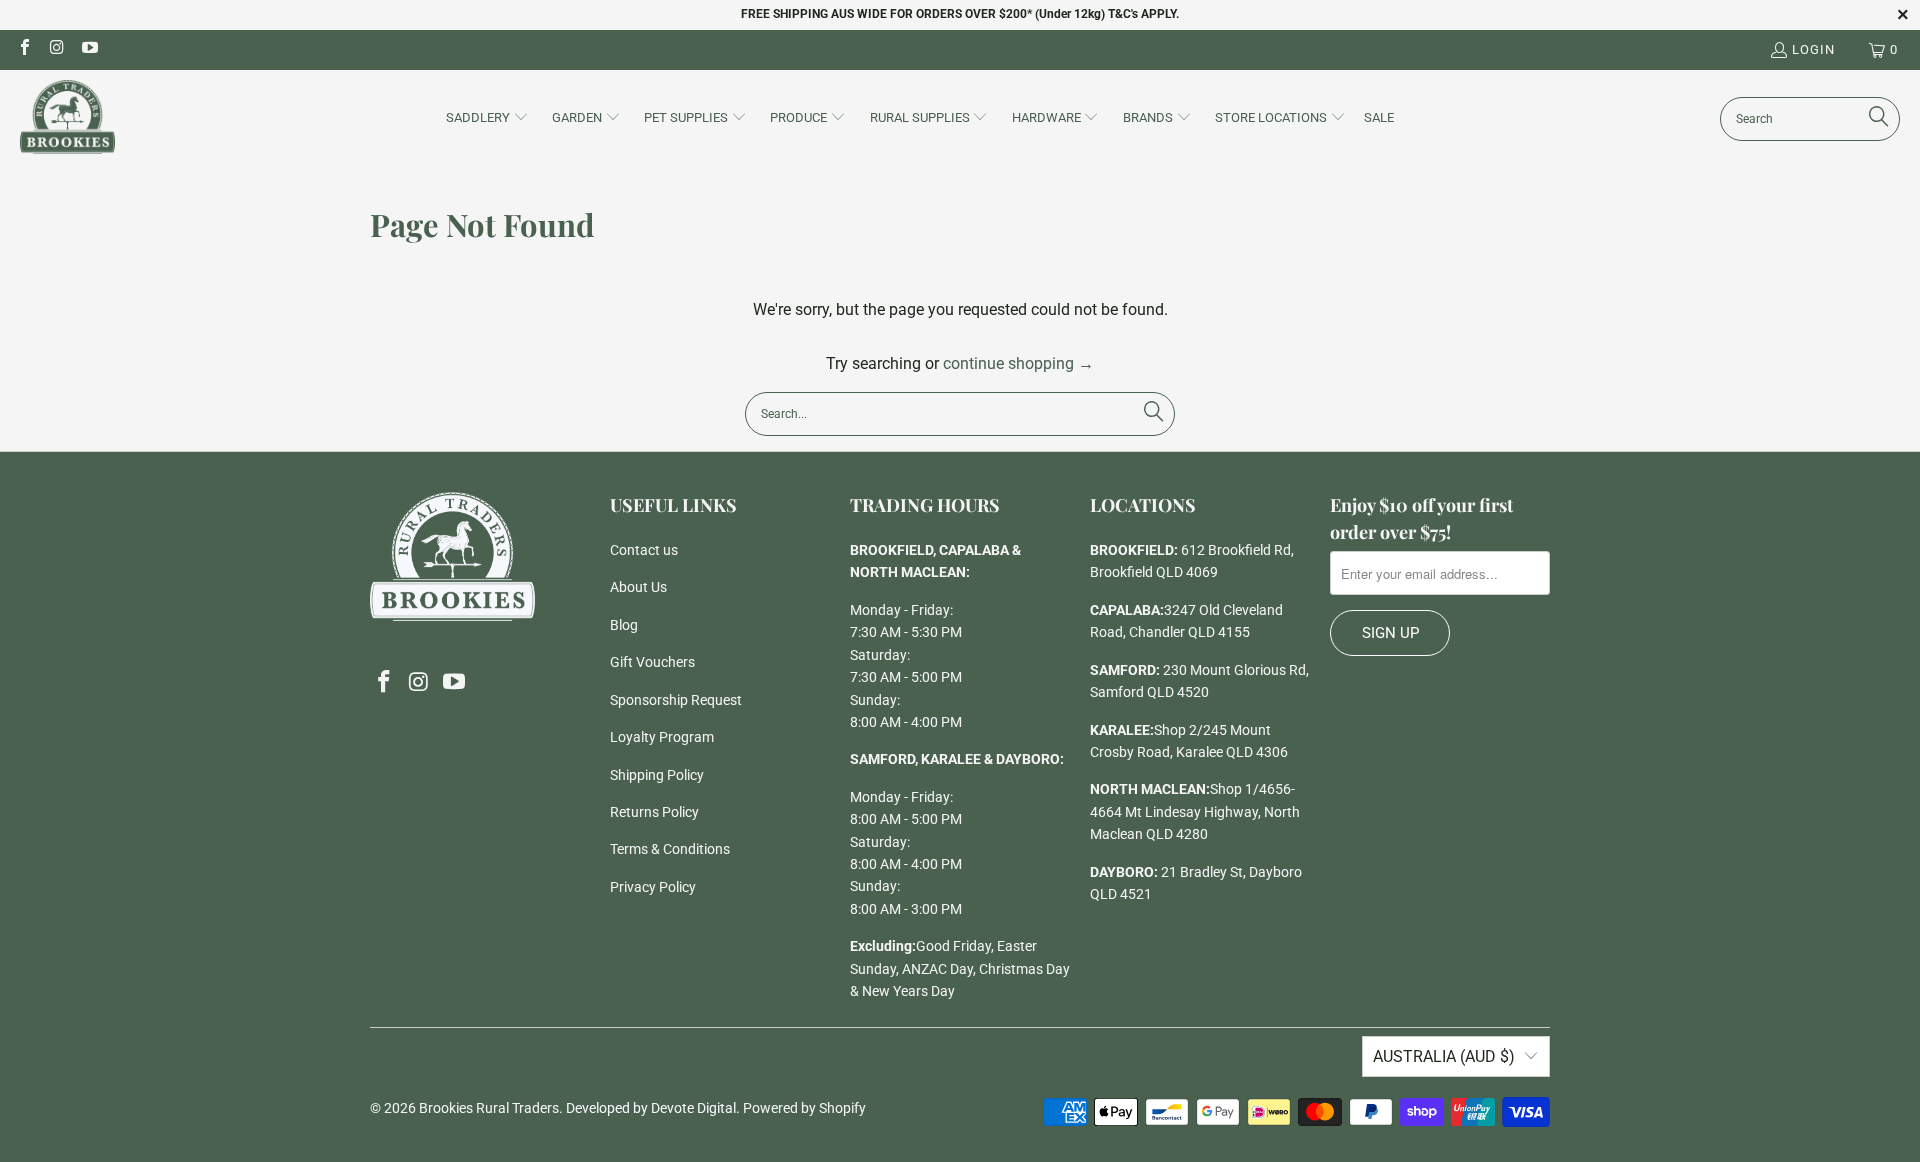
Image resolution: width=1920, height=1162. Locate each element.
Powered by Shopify (804, 1108)
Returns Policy (654, 812)
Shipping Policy (657, 775)
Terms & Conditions (670, 849)
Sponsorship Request (676, 700)
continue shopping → (1018, 363)
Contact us (644, 550)
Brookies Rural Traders (489, 1108)
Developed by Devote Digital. (653, 1108)
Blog (624, 625)
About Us (638, 587)
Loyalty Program (662, 737)
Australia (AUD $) (1444, 1056)
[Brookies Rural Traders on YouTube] (89, 49)
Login (1813, 49)
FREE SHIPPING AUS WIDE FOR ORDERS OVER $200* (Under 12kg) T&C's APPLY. (960, 14)
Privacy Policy (653, 887)
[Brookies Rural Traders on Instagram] (56, 49)
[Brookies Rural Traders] (67, 118)
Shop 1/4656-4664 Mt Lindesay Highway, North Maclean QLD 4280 (1195, 811)
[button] (487, 119)
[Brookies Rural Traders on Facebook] (24, 49)
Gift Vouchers (652, 662)
